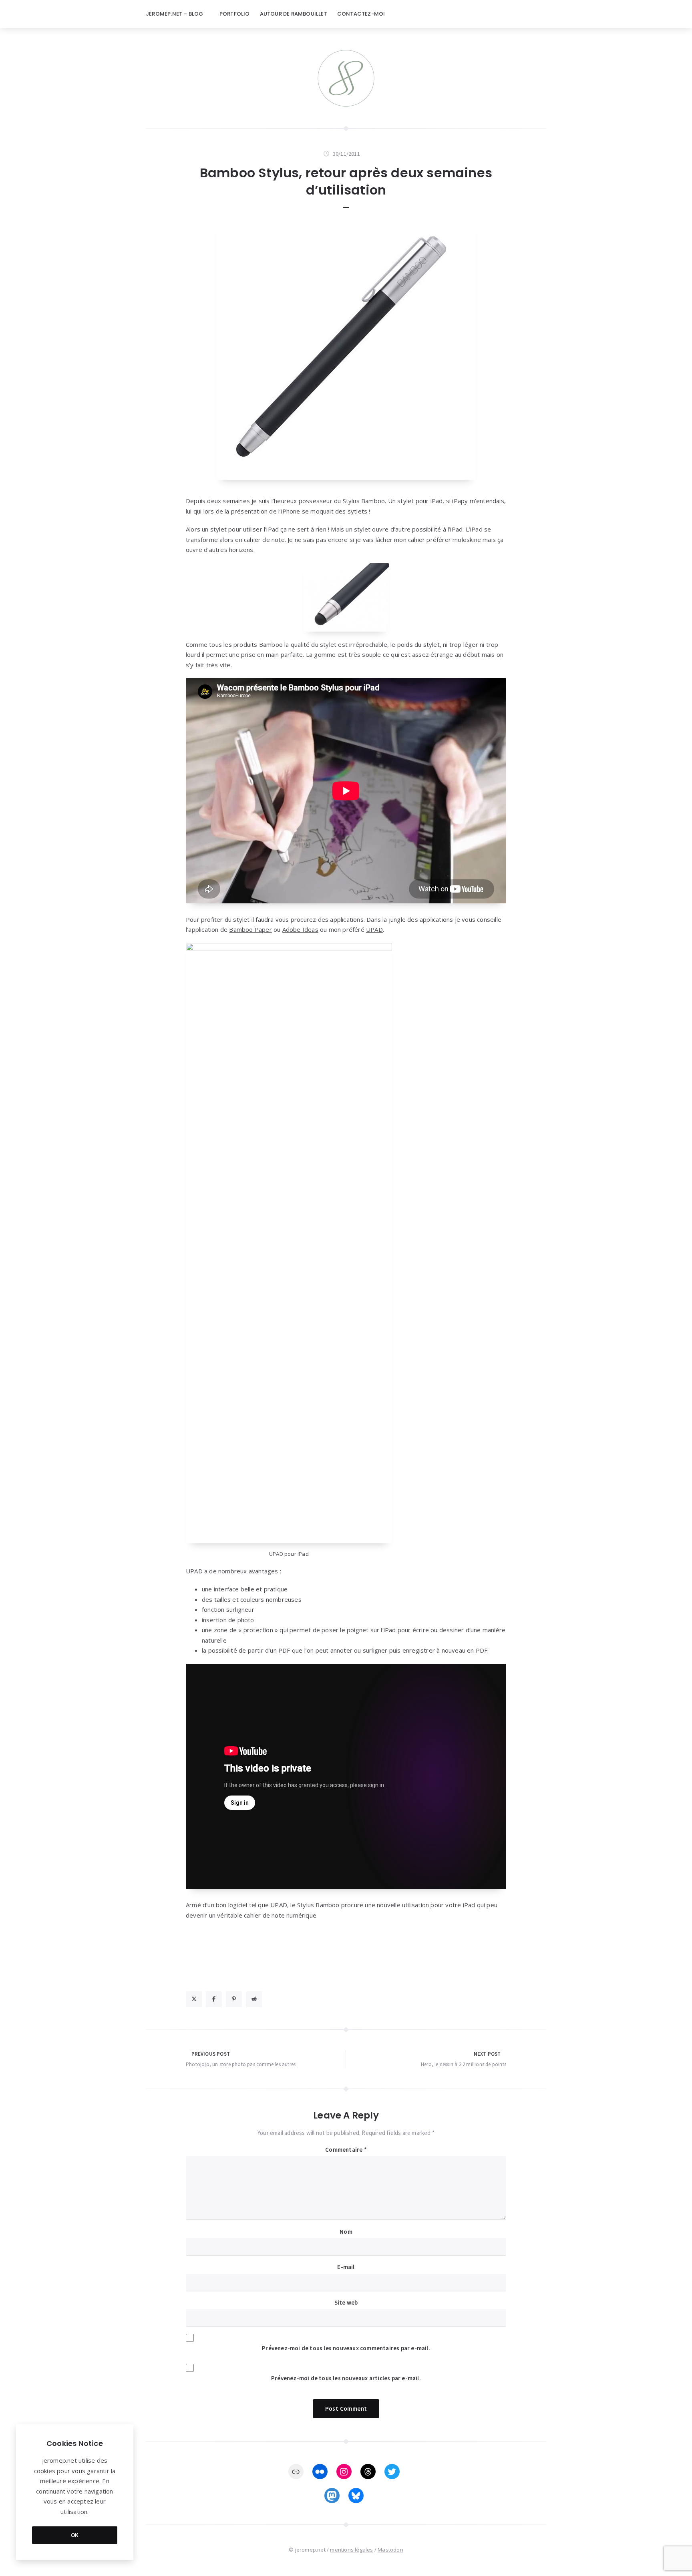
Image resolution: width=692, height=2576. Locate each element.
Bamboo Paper (250, 929)
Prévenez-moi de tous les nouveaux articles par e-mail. (346, 2378)
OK (75, 2535)
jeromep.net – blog (175, 14)
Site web (346, 2302)
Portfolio (235, 14)
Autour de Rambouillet (294, 14)
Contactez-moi (361, 14)
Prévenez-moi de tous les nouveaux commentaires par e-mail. (346, 2348)
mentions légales (351, 2550)
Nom (346, 2232)
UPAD (374, 929)
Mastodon (390, 2550)
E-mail (346, 2267)
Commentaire (346, 2150)
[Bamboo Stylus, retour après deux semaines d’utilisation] (346, 350)
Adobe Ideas (300, 929)
